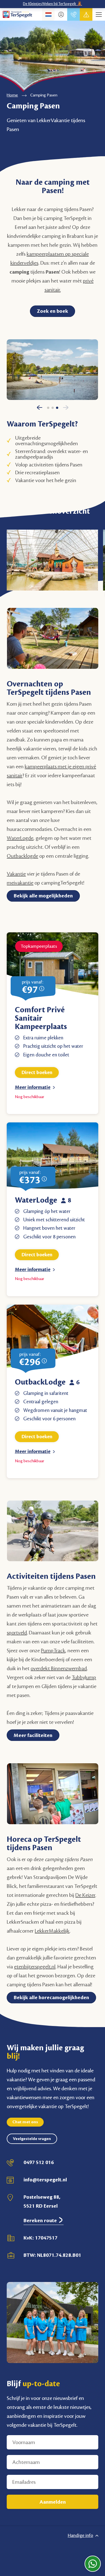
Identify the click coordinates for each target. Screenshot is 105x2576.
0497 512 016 (39, 2162)
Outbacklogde (22, 856)
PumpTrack (53, 1651)
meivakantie (20, 883)
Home (12, 95)
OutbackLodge (40, 1382)
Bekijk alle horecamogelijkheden (51, 1997)
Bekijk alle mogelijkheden (43, 896)
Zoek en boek (53, 311)
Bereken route (41, 2220)
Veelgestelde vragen (32, 2139)
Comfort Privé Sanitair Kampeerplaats (41, 1018)
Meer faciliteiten (33, 1735)
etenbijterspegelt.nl (35, 1967)
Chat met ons (25, 2122)
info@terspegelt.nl (45, 2180)
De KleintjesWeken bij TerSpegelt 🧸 (53, 4)
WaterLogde (20, 838)
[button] (40, 410)
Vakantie (16, 874)
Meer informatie (33, 1087)
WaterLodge (36, 1200)
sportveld (17, 1633)
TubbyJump (84, 1677)
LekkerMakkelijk (52, 1931)
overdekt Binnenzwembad (59, 1669)
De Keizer (85, 1895)
